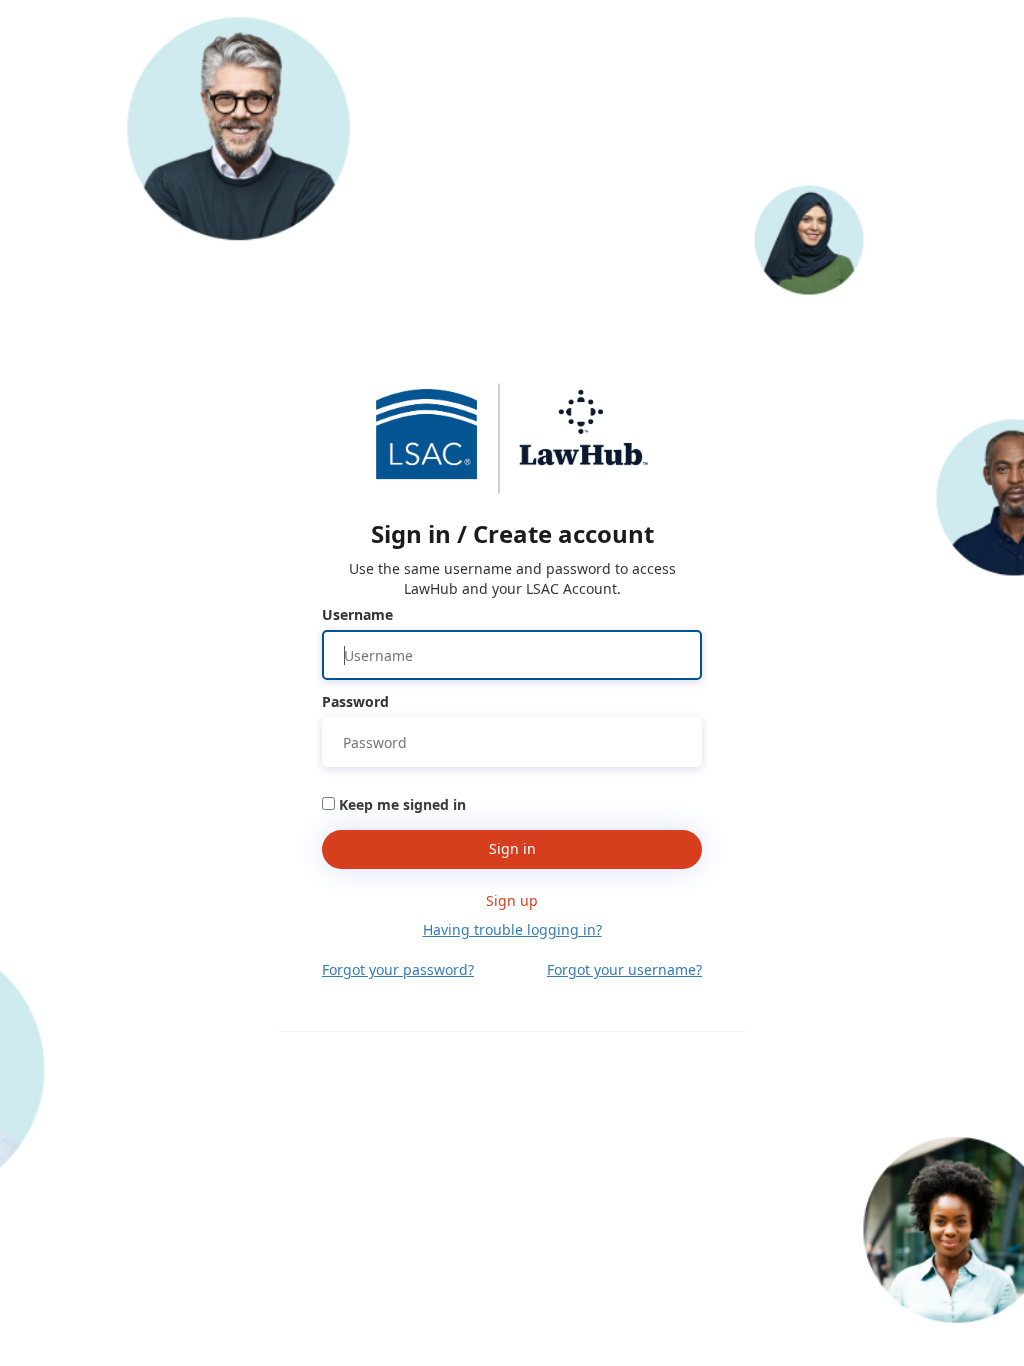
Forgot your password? (398, 969)
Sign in (512, 848)
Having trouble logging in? (512, 929)
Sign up (512, 900)
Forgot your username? (624, 969)
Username (357, 614)
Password (355, 701)
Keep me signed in (402, 804)
